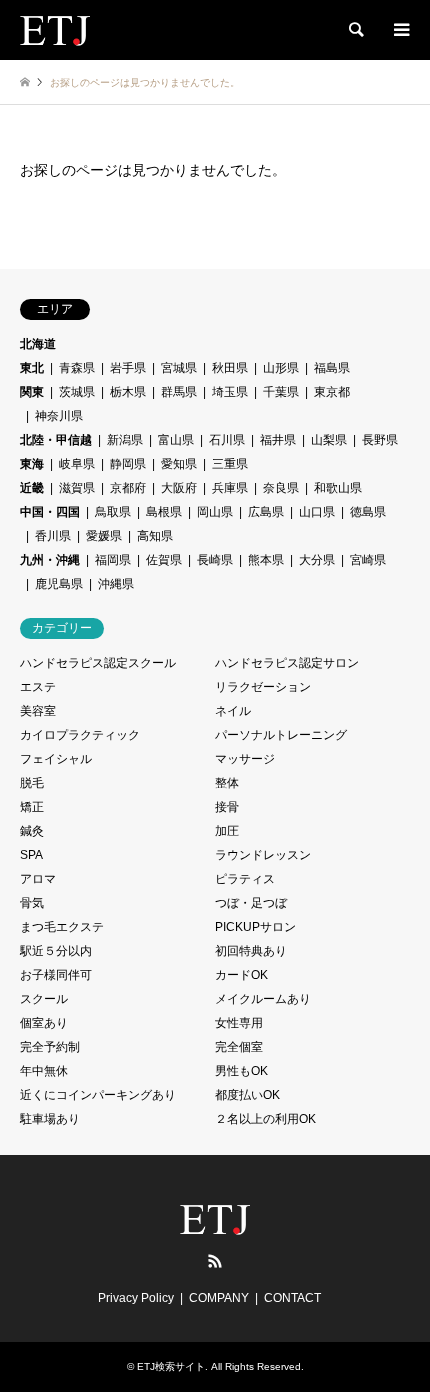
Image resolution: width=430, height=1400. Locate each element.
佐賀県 (164, 560)
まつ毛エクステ (62, 927)
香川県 (53, 536)
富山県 (176, 440)
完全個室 (239, 1047)
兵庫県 (230, 488)
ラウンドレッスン (263, 855)
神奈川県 (59, 416)
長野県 (380, 440)
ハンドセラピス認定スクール (98, 663)
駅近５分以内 (56, 951)
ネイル (233, 711)
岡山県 (215, 512)
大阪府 (179, 488)
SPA (31, 855)
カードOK (241, 975)
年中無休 (44, 1071)
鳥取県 (113, 512)
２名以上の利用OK (265, 1119)
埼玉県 (230, 392)
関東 (32, 392)
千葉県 (281, 392)
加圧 (227, 831)
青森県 (77, 368)
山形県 (281, 368)
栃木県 (128, 392)
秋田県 (230, 368)
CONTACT (292, 1298)
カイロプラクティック (80, 735)
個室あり (44, 1023)
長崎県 (215, 560)
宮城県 (179, 368)
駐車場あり (50, 1119)
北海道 (38, 344)
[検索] (355, 30)
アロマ (38, 879)
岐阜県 (77, 464)
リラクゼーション (263, 687)
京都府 (128, 488)
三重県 (230, 464)
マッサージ (245, 759)
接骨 (227, 807)
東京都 (332, 392)
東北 (32, 368)
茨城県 (77, 392)
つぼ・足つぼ (251, 903)
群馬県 (179, 392)
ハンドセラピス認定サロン (287, 663)
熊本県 (266, 560)
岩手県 (128, 368)
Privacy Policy (136, 1298)
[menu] (400, 30)
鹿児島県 (59, 584)
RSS (215, 1261)
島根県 (164, 512)
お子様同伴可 (56, 975)
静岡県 (128, 464)
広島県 (266, 512)
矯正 (32, 807)
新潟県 (125, 440)
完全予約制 (50, 1047)
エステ (38, 687)
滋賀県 (77, 488)
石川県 (227, 440)
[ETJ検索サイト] (55, 30)
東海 (32, 464)
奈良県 (281, 488)
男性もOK (241, 1071)
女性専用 (239, 1023)
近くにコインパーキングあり (98, 1095)
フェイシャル (56, 759)
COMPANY (219, 1298)
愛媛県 (104, 536)
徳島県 (368, 512)
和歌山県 (338, 488)
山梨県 (329, 440)
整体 (227, 783)
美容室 (38, 711)
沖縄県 (116, 584)
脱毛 (32, 783)
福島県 (332, 368)
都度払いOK (247, 1095)
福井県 (278, 440)
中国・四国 (50, 512)
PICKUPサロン (255, 927)
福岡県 (113, 560)
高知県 (155, 536)
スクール (44, 999)
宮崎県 (368, 560)
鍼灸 (32, 831)
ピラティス (245, 879)
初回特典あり (251, 951)
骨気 (32, 903)
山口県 (317, 512)
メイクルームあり (263, 999)
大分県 (317, 560)
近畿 (32, 488)
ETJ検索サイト (171, 1366)
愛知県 (179, 464)
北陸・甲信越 (56, 440)
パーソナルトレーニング (281, 735)
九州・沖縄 (50, 560)
